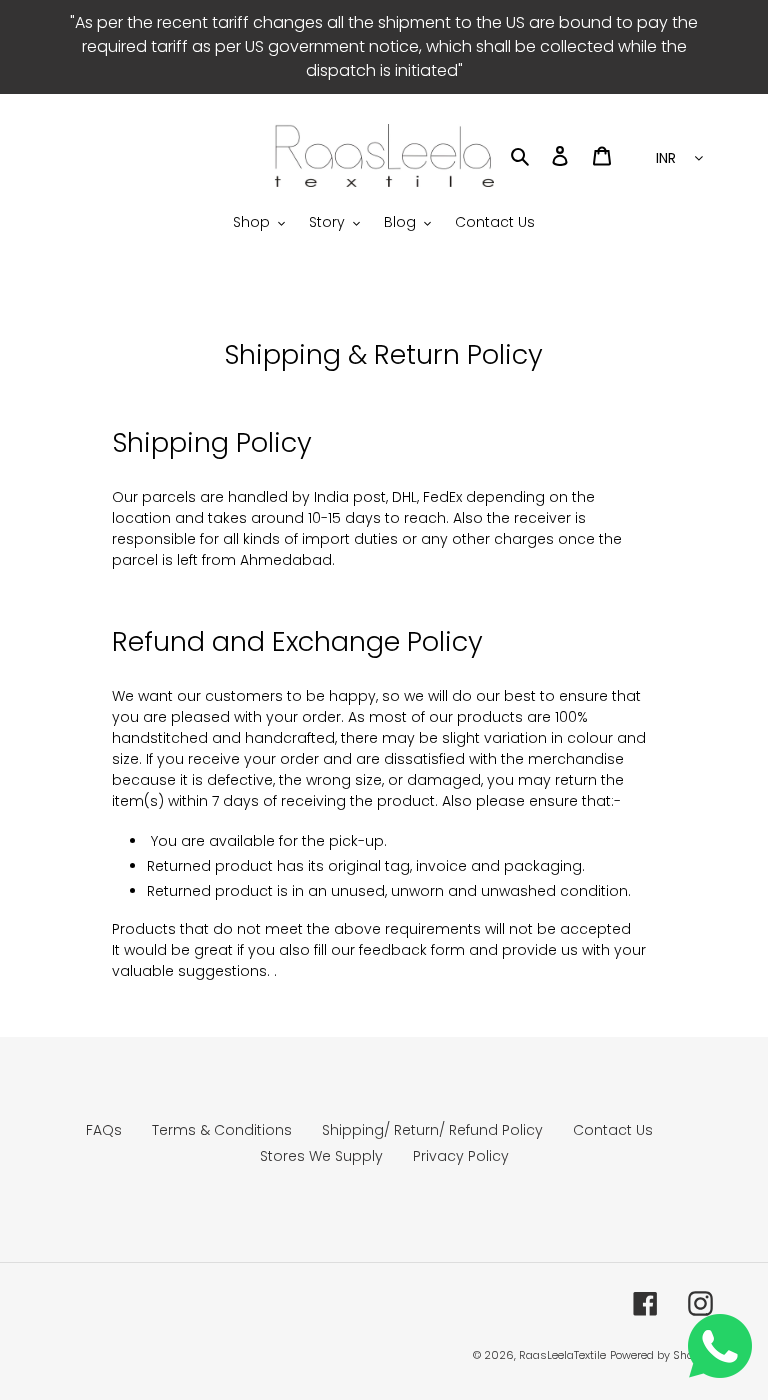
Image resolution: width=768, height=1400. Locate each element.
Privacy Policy (461, 1156)
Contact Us (613, 1130)
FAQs (104, 1130)
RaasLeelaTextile (562, 1355)
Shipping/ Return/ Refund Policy (432, 1130)
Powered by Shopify (661, 1355)
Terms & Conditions (222, 1130)
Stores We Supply (321, 1156)
